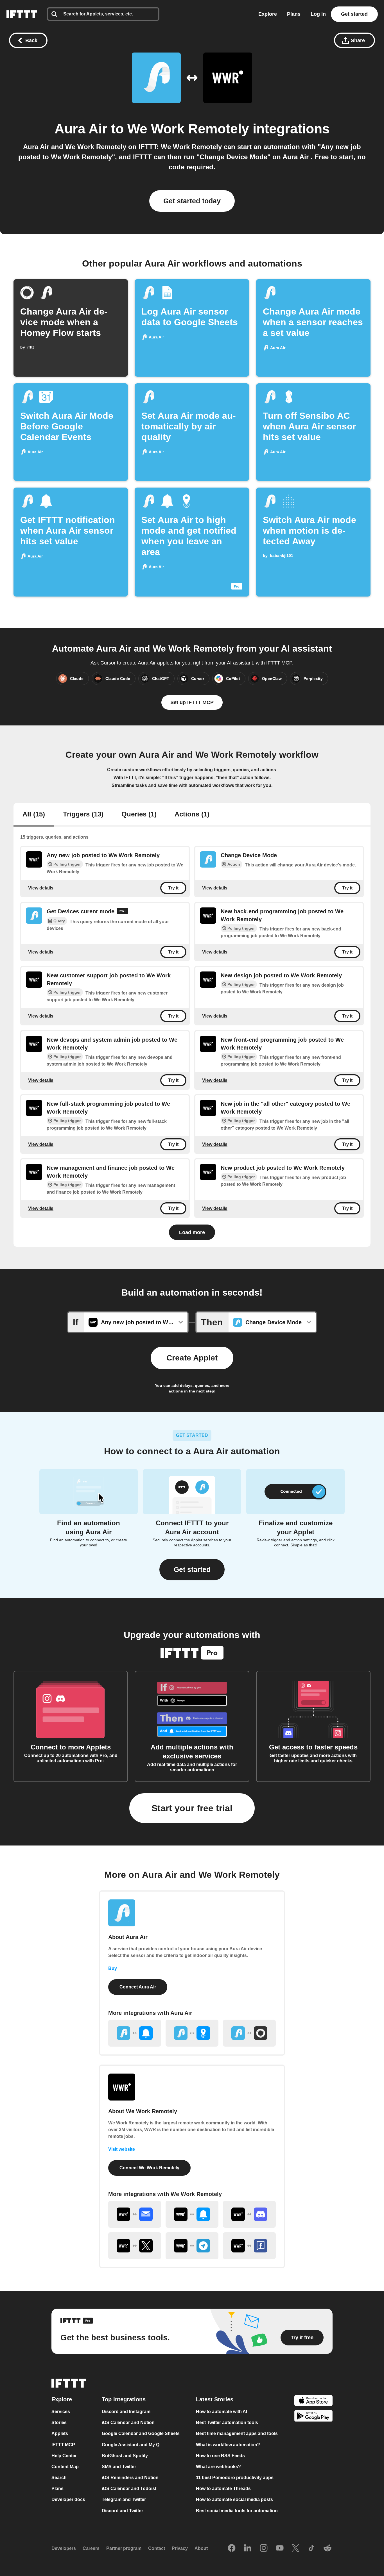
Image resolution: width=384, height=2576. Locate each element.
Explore (268, 14)
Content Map (65, 2467)
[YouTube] (280, 2548)
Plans (294, 14)
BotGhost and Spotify (125, 2456)
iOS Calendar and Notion (128, 2423)
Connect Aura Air (138, 1987)
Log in (318, 14)
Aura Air (83, 129)
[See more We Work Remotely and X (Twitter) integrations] (135, 2246)
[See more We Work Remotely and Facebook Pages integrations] (249, 2246)
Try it (173, 888)
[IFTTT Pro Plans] (122, 912)
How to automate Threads (223, 2489)
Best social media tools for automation (237, 2511)
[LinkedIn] (248, 2548)
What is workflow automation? (228, 2445)
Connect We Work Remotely (149, 2168)
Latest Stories (215, 2399)
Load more (192, 1232)
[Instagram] (264, 2548)
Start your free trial (192, 1808)
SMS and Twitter (119, 2467)
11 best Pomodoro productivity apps (235, 2478)
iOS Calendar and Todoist (129, 2489)
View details (41, 888)
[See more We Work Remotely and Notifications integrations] (192, 2214)
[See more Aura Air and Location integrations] (192, 2033)
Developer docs (68, 2500)
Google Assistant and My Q (131, 2445)
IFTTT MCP (63, 2445)
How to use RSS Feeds (220, 2456)
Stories (59, 2423)
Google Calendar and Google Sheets (141, 2434)
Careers (91, 2548)
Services (61, 2412)
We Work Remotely (188, 129)
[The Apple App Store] (313, 2401)
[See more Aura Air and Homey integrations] (249, 2033)
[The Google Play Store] (313, 2417)
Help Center (64, 2456)
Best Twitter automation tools (227, 2423)
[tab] (34, 815)
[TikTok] (311, 2548)
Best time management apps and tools (237, 2434)
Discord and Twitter (122, 2511)
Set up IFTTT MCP (192, 702)
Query (59, 921)
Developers (64, 2548)
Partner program (124, 2548)
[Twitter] (295, 2548)
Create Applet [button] (192, 1358)
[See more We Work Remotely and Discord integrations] (249, 2214)
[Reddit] (327, 2548)
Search (59, 2478)
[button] (192, 1570)
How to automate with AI (222, 2412)
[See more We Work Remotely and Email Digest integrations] (135, 2214)
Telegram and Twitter (124, 2500)
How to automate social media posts (234, 2500)
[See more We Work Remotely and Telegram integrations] (192, 2246)
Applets (60, 2434)
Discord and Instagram (126, 2412)
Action (234, 864)
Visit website (122, 2149)
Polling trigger (67, 864)
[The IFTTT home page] (22, 14)
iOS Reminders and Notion (130, 2478)
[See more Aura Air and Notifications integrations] (135, 2033)
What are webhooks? (218, 2467)
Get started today (192, 201)
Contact (157, 2548)
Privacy (180, 2548)
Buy (113, 1968)
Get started (354, 14)
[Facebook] (232, 2548)
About (201, 2548)
